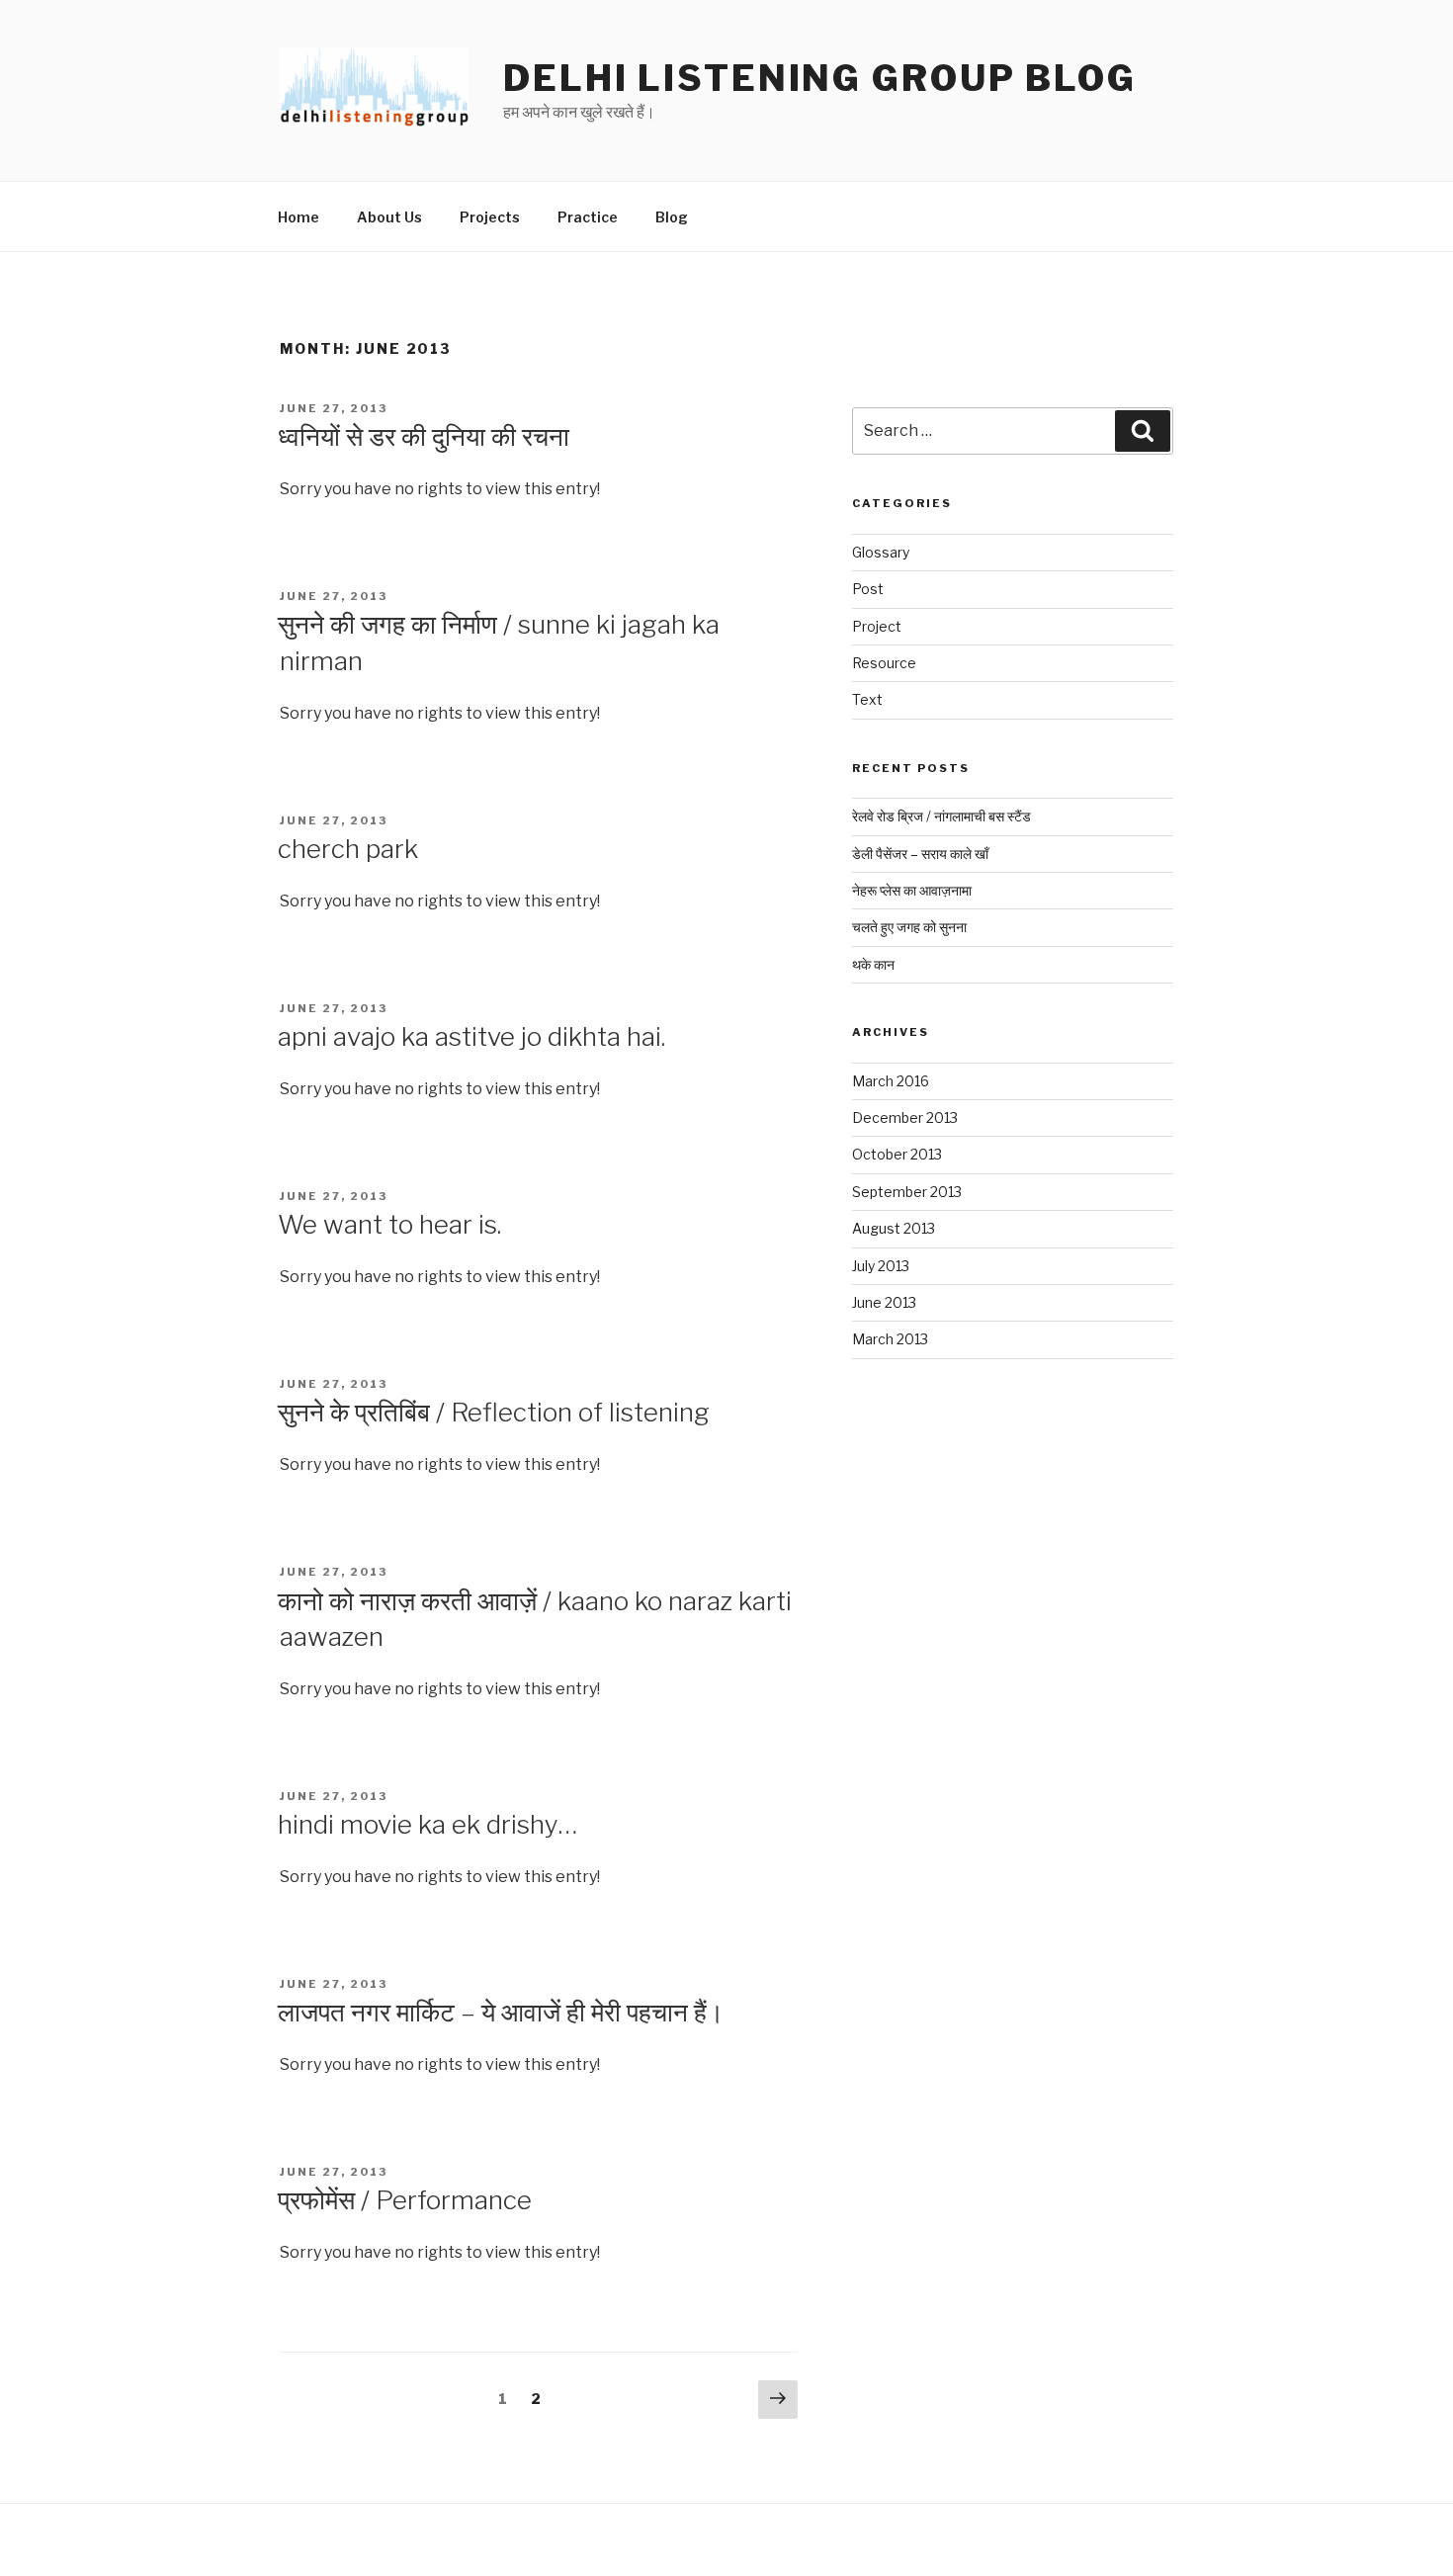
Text (867, 699)
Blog (672, 217)
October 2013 (897, 1154)
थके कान (873, 964)
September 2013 (907, 1192)
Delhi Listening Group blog (820, 78)
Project (877, 626)
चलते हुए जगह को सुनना (909, 927)
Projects (490, 217)
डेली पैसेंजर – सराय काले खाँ (920, 854)
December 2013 (905, 1117)
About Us (389, 217)
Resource (884, 663)
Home (299, 217)
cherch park (348, 849)
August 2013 (894, 1228)
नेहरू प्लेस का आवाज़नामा (912, 890)
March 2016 (891, 1081)
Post (868, 589)
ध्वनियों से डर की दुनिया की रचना (424, 436)
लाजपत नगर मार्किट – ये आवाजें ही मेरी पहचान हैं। (501, 2012)
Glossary (881, 552)
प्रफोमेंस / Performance (405, 2200)
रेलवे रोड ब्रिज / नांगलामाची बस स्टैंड (941, 816)
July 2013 (881, 1266)
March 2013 (890, 1339)
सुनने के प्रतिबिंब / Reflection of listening (494, 1412)
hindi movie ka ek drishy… (427, 1824)
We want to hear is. (389, 1224)
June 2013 (884, 1302)
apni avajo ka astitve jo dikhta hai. (471, 1036)
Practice (588, 217)
